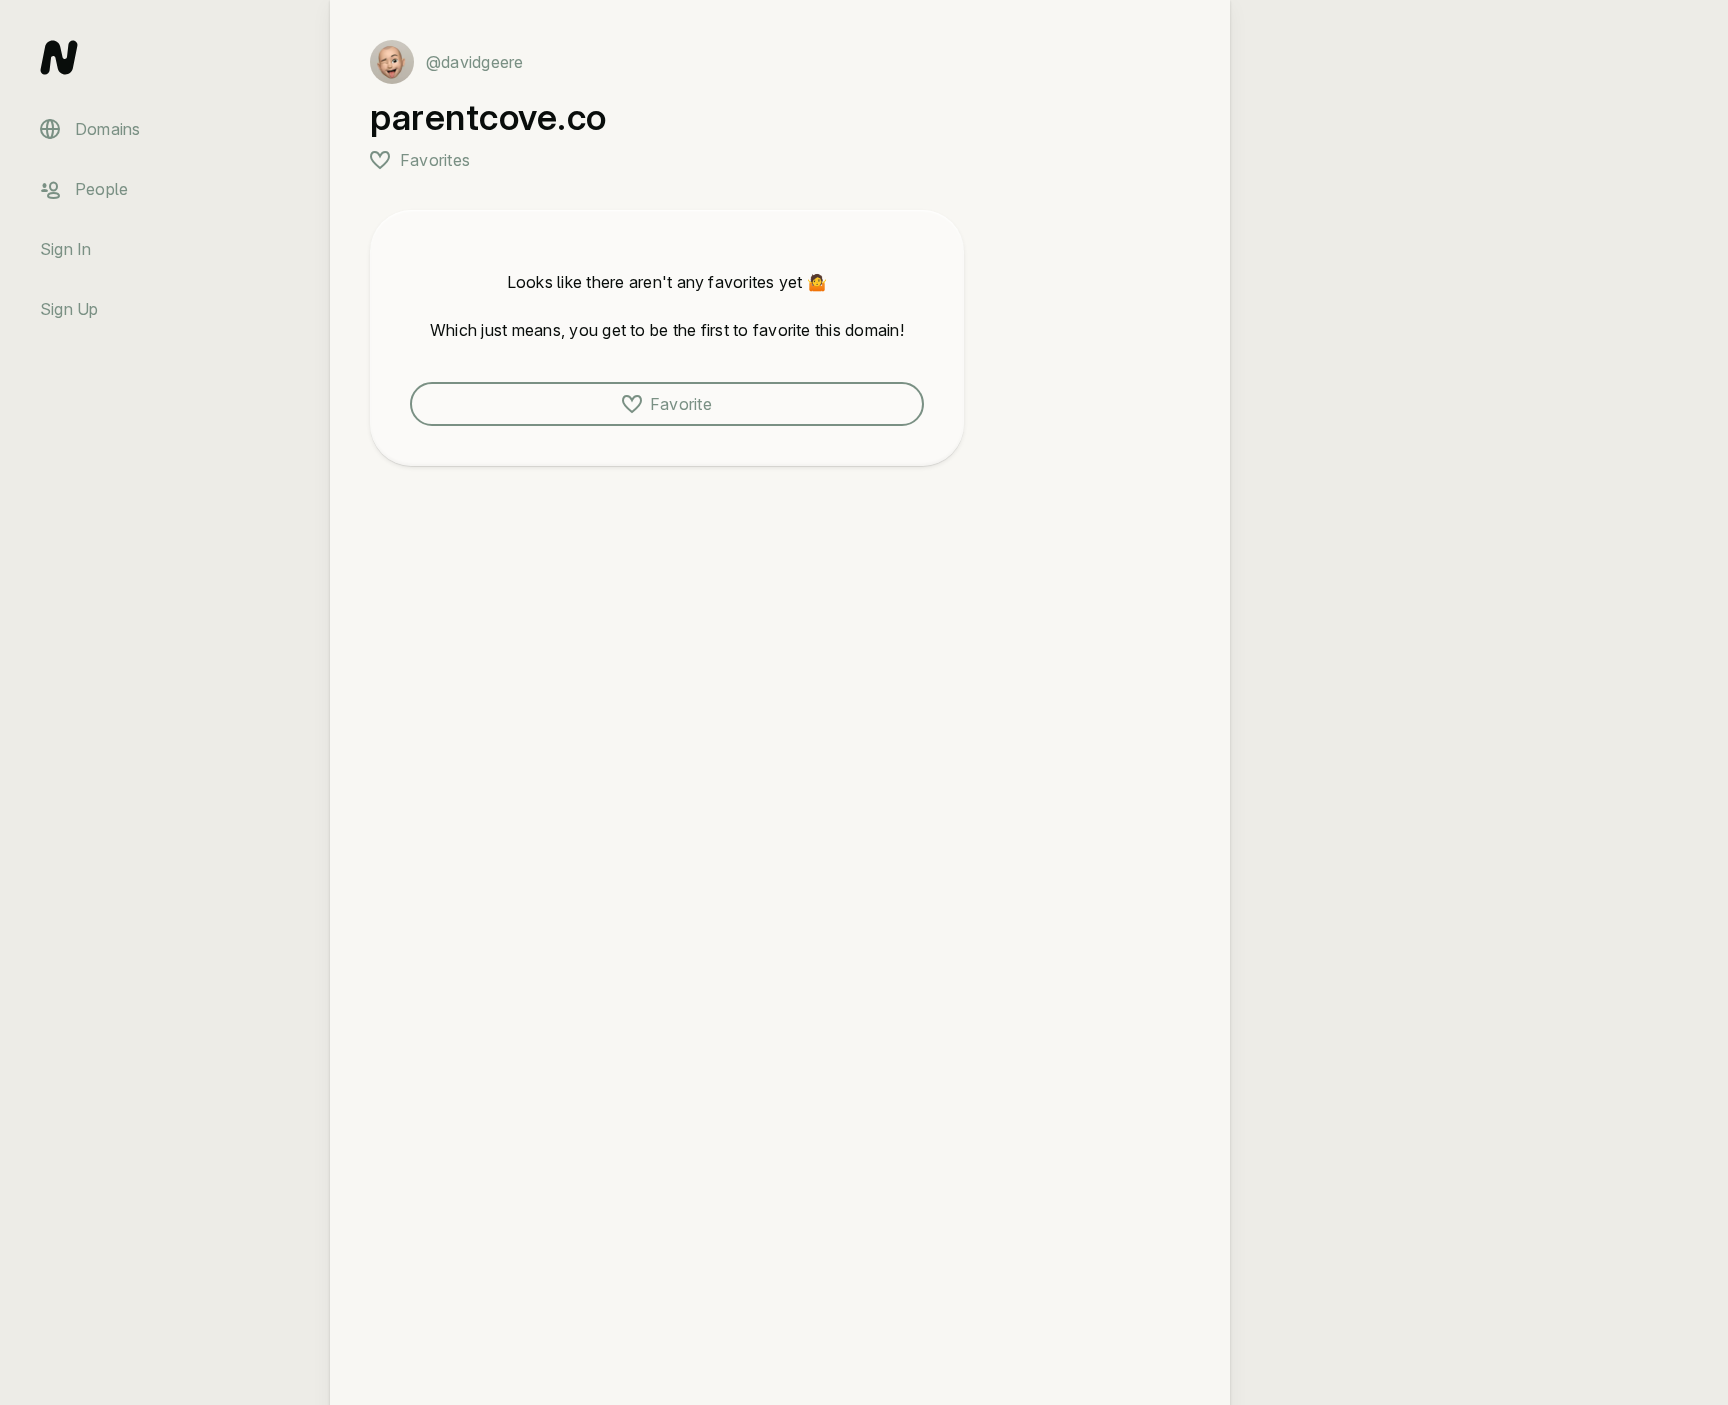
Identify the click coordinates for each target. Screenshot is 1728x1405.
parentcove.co (488, 117)
